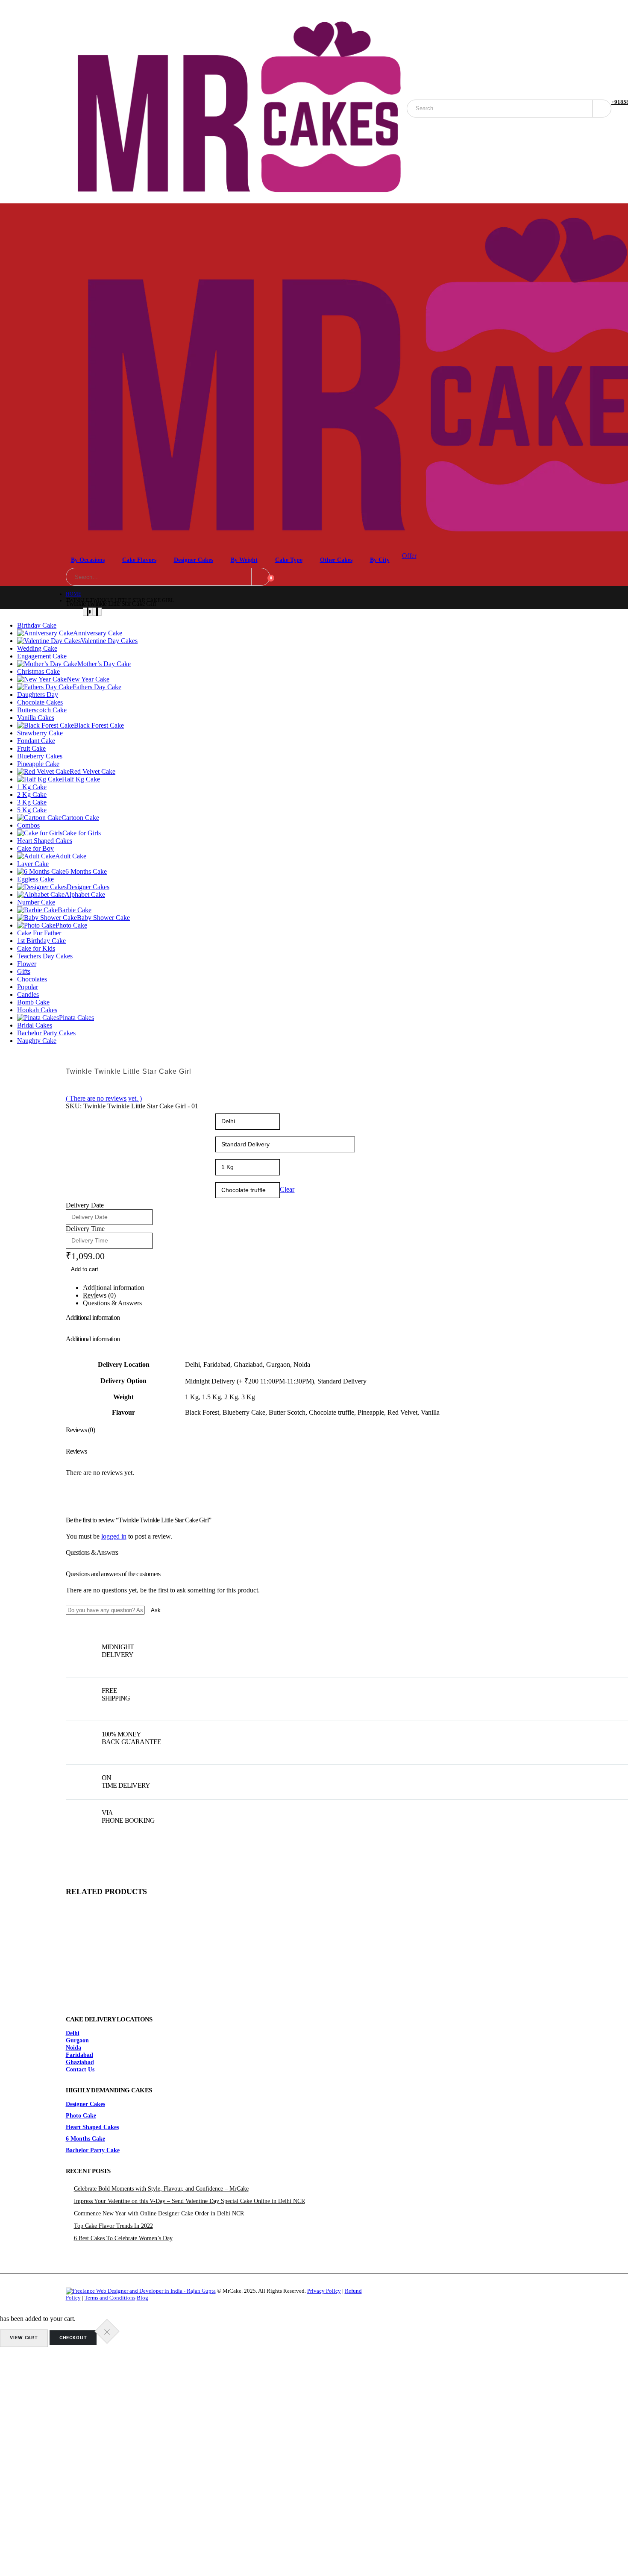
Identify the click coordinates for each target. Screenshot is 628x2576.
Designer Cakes (194, 560)
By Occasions (88, 560)
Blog (142, 2298)
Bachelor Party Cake (93, 2150)
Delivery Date (85, 1205)
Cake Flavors (139, 560)
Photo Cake (81, 2115)
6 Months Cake (85, 2138)
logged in (114, 1536)
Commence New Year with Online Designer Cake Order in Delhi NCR (159, 2213)
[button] (68, 1292)
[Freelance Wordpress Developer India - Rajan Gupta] (141, 2291)
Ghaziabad (80, 2062)
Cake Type (289, 560)
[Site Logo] (236, 109)
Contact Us (80, 2069)
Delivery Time (85, 1229)
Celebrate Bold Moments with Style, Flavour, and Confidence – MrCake (161, 2188)
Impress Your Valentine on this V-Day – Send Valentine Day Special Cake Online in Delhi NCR (189, 2201)
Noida (73, 2047)
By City (380, 560)
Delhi (73, 2033)
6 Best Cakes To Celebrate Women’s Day (123, 2238)
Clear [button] (287, 1189)
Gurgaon (77, 2040)
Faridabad (79, 2055)
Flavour (77, 1183)
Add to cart (85, 1269)
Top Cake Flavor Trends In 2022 (113, 2226)
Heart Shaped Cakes (92, 2127)
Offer (409, 556)
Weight (76, 1160)
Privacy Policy (324, 2291)
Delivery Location (88, 1114)
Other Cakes (336, 560)
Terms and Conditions (110, 2298)
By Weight (244, 560)
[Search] (602, 109)
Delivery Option (86, 1137)
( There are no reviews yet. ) (104, 1098)
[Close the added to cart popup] (107, 2332)
